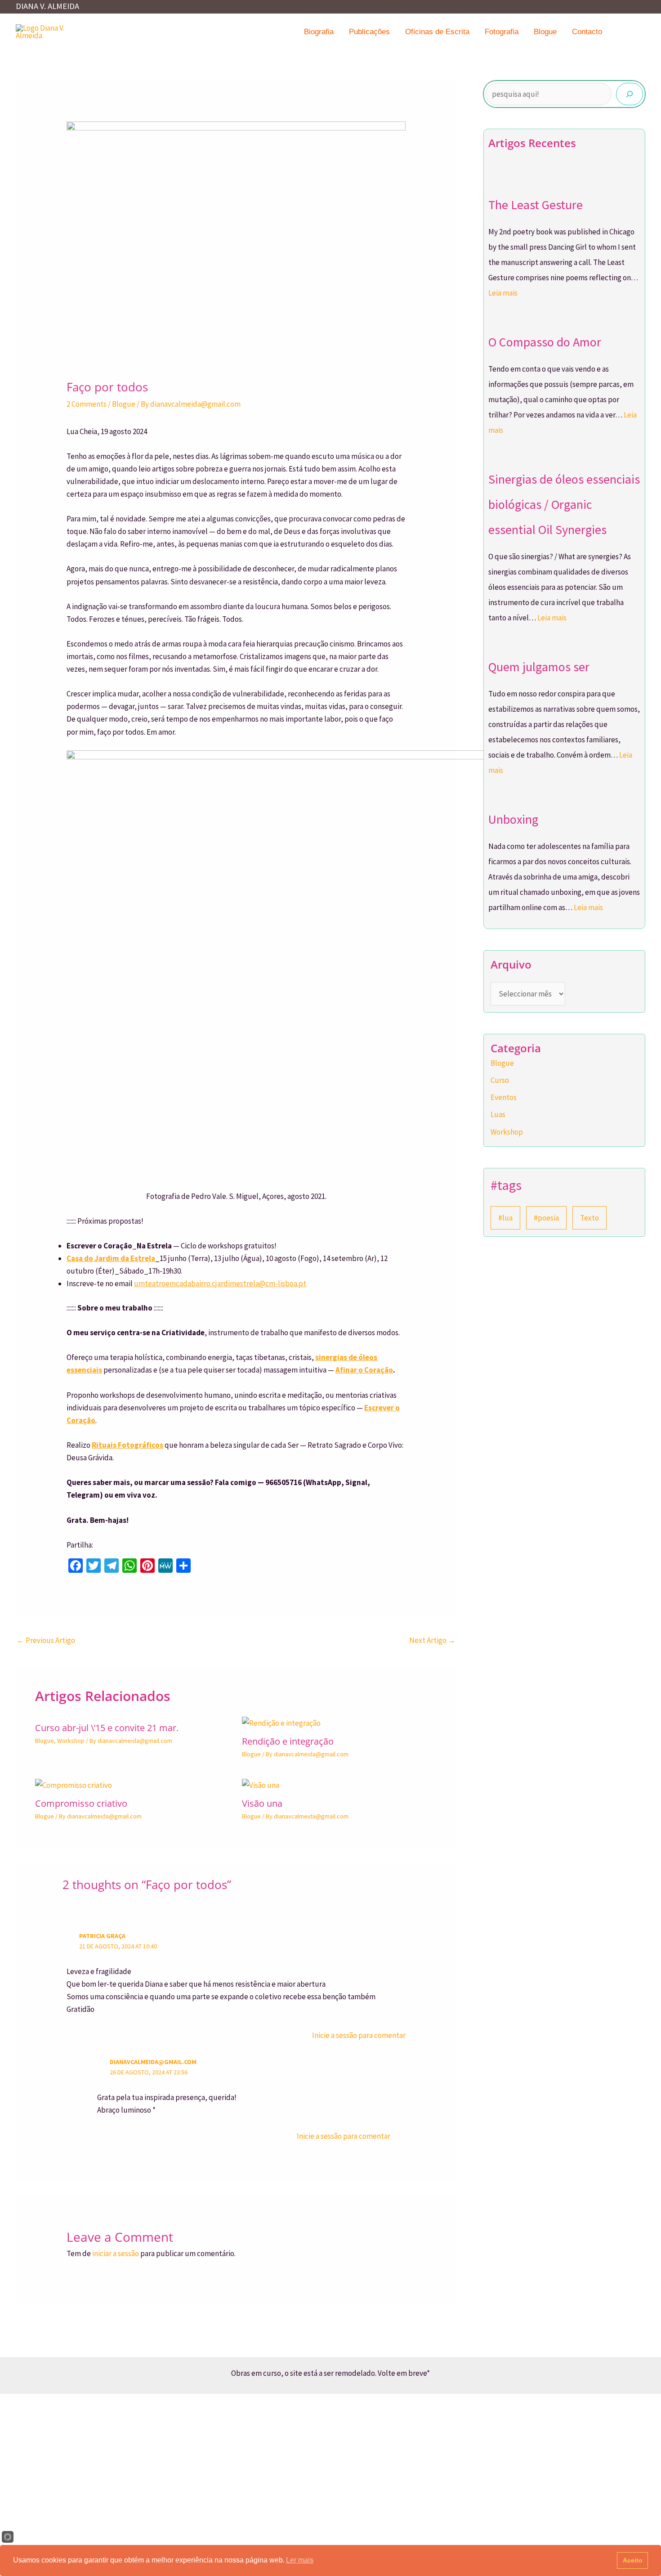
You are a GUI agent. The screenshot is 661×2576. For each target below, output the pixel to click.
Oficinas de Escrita (437, 32)
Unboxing (513, 819)
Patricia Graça (102, 1936)
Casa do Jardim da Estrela (111, 1258)
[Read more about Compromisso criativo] (74, 1784)
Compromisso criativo (81, 1803)
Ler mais (300, 2560)
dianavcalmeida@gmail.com (153, 2062)
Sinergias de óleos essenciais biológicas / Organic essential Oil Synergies (564, 504)
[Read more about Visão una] (261, 1784)
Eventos (504, 1097)
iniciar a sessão (116, 2253)
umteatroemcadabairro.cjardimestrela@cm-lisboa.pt (220, 1284)
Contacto (587, 32)
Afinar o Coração (364, 1370)
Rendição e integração (288, 1741)
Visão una (262, 1803)
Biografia (319, 32)
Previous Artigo (46, 1640)
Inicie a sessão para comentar (359, 2035)
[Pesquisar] (630, 94)
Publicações (369, 32)
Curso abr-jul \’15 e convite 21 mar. (107, 1728)
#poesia (546, 1218)
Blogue (545, 32)
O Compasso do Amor (545, 342)
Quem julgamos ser (539, 667)
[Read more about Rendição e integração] (281, 1722)
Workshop (71, 1741)
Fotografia (502, 32)
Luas (498, 1114)
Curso (500, 1080)
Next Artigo (432, 1640)
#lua (505, 1218)
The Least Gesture (536, 205)
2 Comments (87, 404)
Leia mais (503, 293)
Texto (590, 1218)
